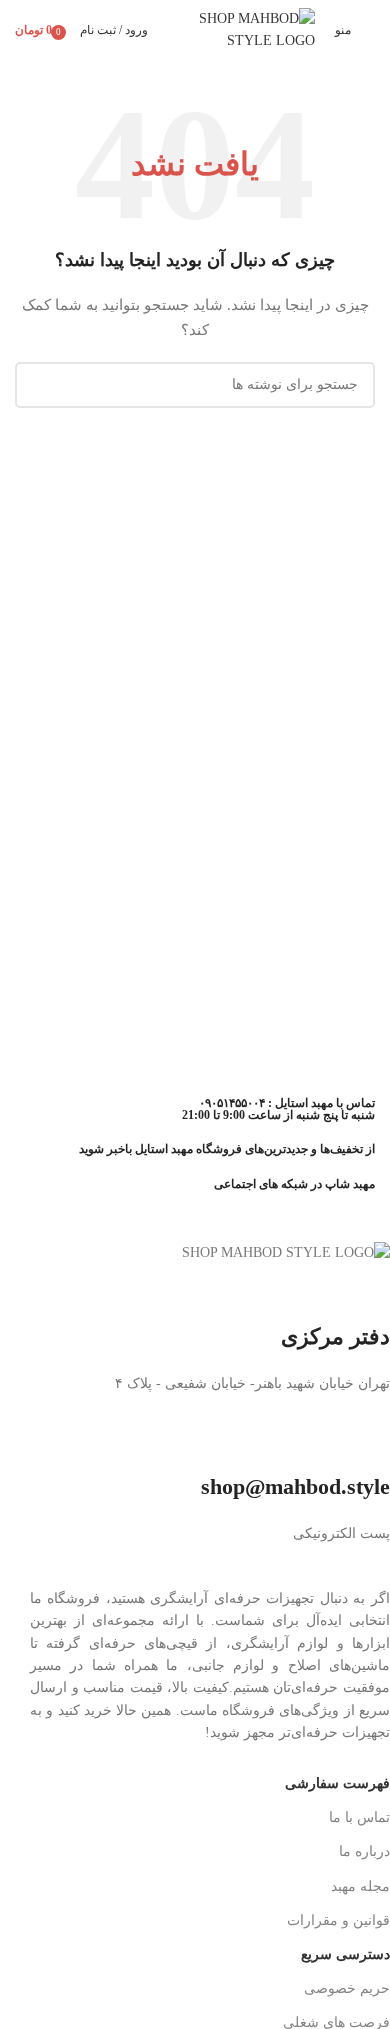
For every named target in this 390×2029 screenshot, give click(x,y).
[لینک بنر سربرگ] (195, 1014)
